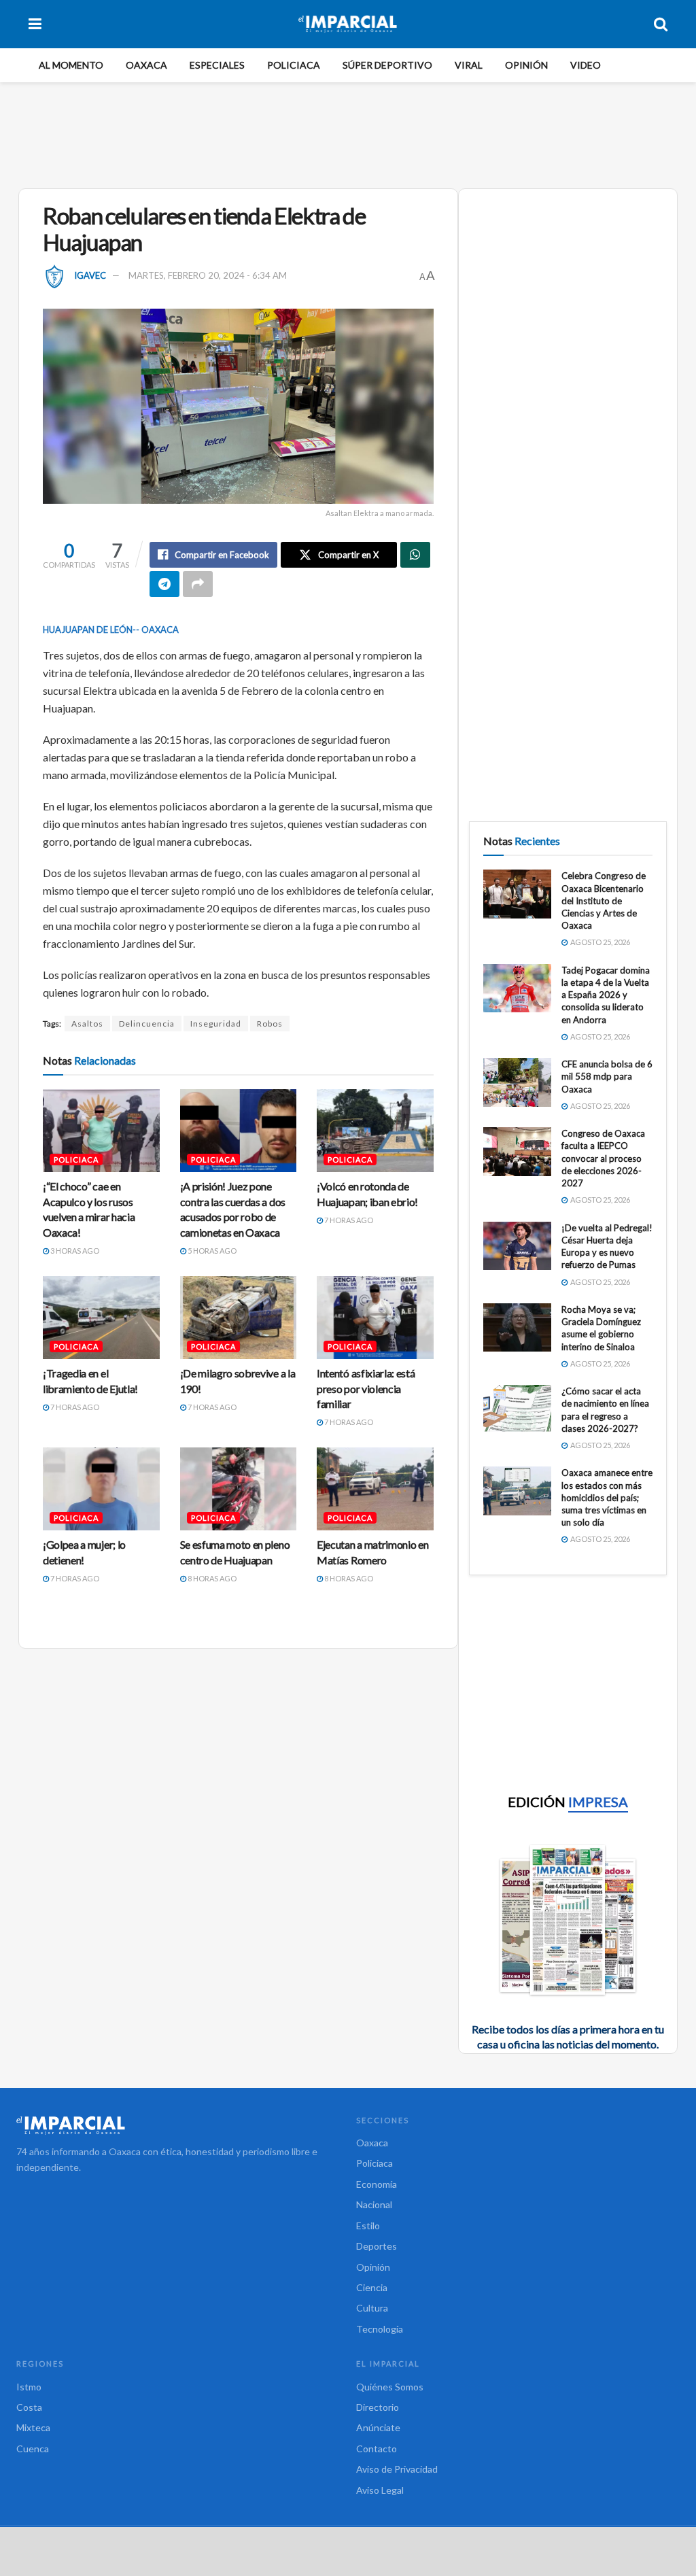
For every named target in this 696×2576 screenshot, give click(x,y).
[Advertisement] (348, 133)
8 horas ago (211, 1578)
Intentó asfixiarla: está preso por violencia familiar (366, 1388)
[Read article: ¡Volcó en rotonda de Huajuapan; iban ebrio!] (375, 1131)
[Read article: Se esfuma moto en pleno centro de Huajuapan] (239, 1489)
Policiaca (294, 65)
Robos (270, 1024)
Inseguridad (216, 1024)
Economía (377, 2184)
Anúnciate (378, 2427)
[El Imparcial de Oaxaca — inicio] (178, 2125)
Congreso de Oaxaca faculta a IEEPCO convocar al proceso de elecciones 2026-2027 (603, 1158)
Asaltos (87, 1024)
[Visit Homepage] (348, 24)
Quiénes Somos (390, 2387)
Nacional (374, 2204)
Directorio (378, 2407)
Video (586, 65)
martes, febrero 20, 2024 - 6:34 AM (208, 275)
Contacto (377, 2449)
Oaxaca (146, 65)
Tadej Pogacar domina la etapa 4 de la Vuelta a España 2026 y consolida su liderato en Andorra (606, 995)
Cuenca (33, 2449)
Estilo (368, 2226)
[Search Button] (661, 24)
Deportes (377, 2246)
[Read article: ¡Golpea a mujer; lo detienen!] (101, 1489)
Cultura (372, 2308)
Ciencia (372, 2287)
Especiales (217, 65)
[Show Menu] (35, 24)
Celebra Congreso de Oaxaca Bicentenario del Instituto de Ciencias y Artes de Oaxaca (604, 900)
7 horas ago (348, 1220)
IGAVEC (90, 275)
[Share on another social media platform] (198, 584)
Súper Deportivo (387, 65)
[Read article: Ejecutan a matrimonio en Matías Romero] (375, 1489)
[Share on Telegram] (164, 584)
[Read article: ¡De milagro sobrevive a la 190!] (239, 1318)
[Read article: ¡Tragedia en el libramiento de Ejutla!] (101, 1318)
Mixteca (33, 2427)
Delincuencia (147, 1024)
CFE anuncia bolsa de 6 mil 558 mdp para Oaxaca (607, 1076)
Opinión (526, 65)
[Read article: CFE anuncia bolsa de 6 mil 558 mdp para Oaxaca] (517, 1082)
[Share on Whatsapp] (415, 555)
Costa (29, 2407)
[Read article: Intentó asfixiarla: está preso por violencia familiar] (375, 1318)
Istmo (29, 2387)
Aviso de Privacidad (397, 2469)
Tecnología (380, 2329)
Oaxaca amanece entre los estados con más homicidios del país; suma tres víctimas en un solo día (607, 1497)
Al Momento (71, 65)
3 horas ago (74, 1251)
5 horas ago (211, 1251)
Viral (469, 65)
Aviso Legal (380, 2490)
